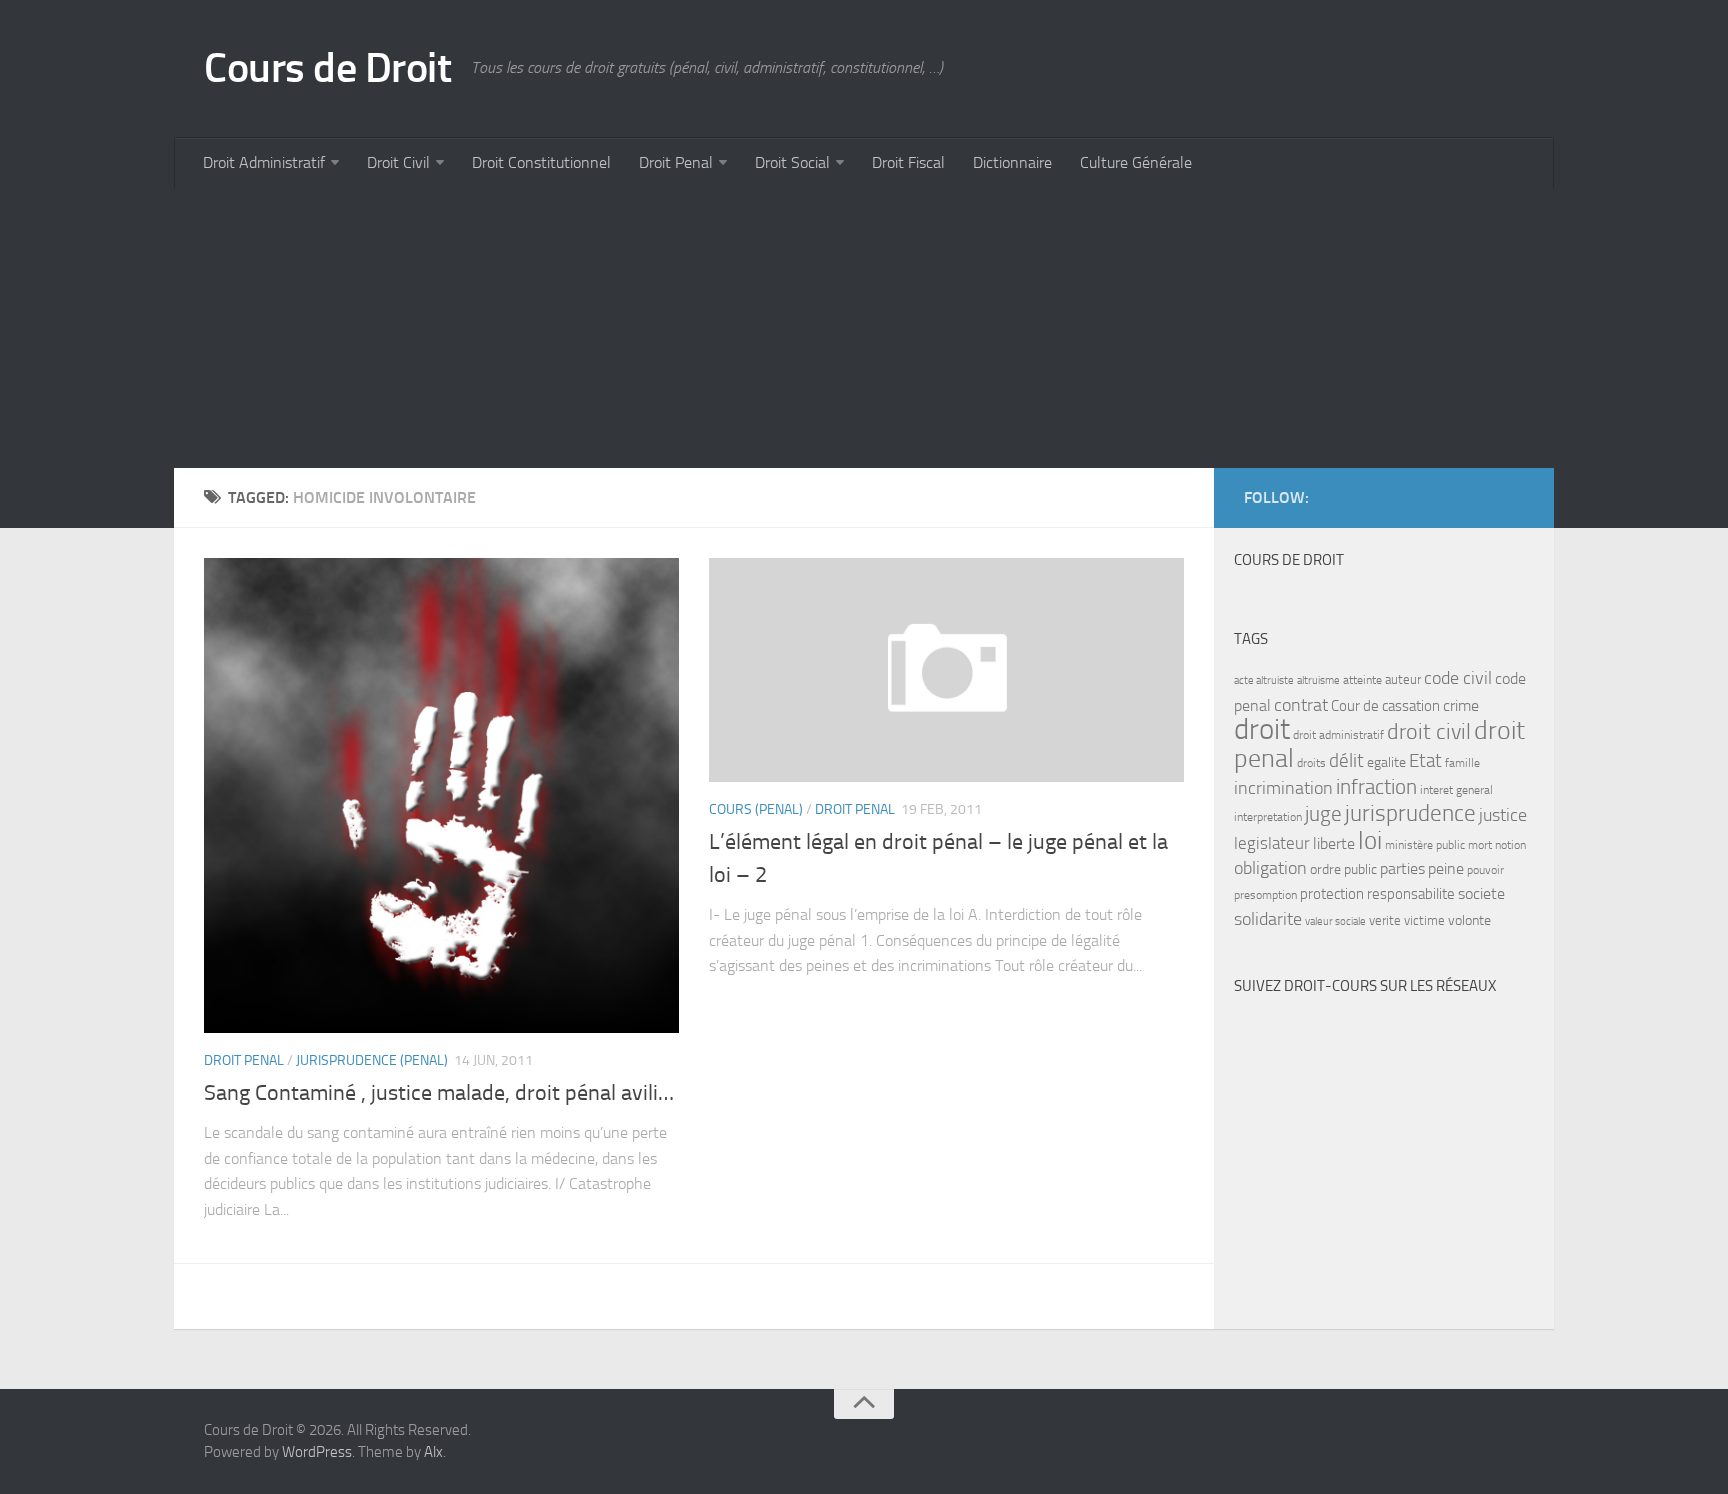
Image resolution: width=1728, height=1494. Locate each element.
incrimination (1283, 788)
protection (1332, 894)
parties (1402, 869)
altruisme (1318, 680)
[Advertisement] (774, 328)
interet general (1456, 790)
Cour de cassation (1385, 706)
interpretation (1268, 817)
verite (1385, 920)
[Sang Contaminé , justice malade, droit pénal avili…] (441, 795)
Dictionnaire (1012, 162)
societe (1481, 894)
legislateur (1272, 843)
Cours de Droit (327, 68)
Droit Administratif (264, 162)
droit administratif (1338, 735)
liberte (1334, 844)
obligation (1270, 868)
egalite (1386, 762)
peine (1446, 869)
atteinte (1362, 680)
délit (1346, 761)
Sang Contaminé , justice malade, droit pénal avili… (439, 1093)
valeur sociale (1335, 921)
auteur (1403, 679)
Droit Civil (398, 162)
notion (1510, 845)
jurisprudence (1410, 813)
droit (1262, 729)
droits (1311, 763)
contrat (1301, 705)
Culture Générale (1136, 162)
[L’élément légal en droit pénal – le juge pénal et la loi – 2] (946, 670)
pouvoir (1485, 870)
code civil (1458, 678)
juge (1323, 813)
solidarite (1268, 919)
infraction (1376, 786)
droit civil (1429, 732)
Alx (433, 1452)
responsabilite (1411, 894)
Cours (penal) (756, 809)
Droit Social (792, 162)
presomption (1265, 895)
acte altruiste (1264, 680)
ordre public (1343, 869)
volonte (1469, 920)
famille (1462, 763)
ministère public (1425, 845)
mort (1480, 845)
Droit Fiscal (908, 162)
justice (1503, 815)
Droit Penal (676, 162)
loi (1370, 840)
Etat (1425, 761)
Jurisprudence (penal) (372, 1060)
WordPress (317, 1452)
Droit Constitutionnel (541, 162)
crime (1461, 705)
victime (1424, 920)
